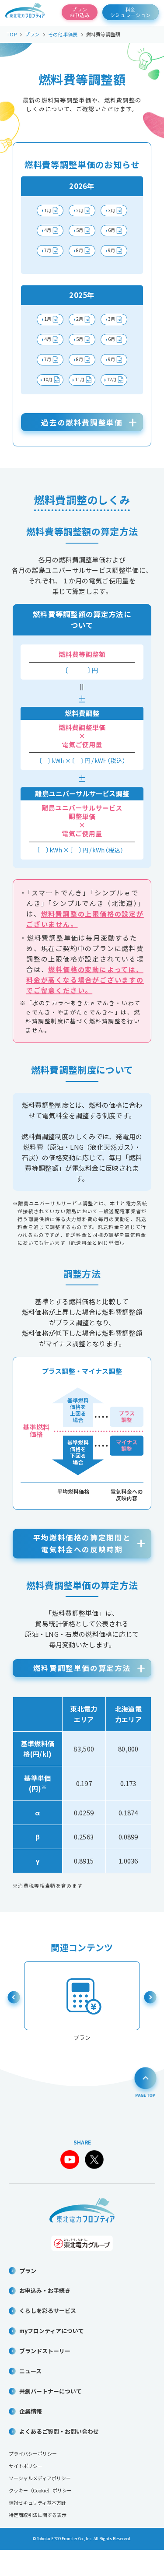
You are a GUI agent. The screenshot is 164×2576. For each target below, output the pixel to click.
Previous (14, 2000)
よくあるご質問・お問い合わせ (59, 2431)
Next (150, 2000)
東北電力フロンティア (25, 12)
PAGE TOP (145, 2081)
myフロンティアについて (52, 2331)
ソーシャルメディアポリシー (40, 2478)
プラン (28, 2271)
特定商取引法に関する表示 (38, 2515)
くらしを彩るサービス (48, 2311)
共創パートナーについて (51, 2391)
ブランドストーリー (45, 2351)
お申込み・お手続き (45, 2290)
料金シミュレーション (131, 12)
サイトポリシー (26, 2466)
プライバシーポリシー (33, 2453)
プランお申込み (80, 12)
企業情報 (31, 2411)
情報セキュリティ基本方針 (37, 2502)
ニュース (30, 2371)
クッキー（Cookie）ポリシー (40, 2490)
